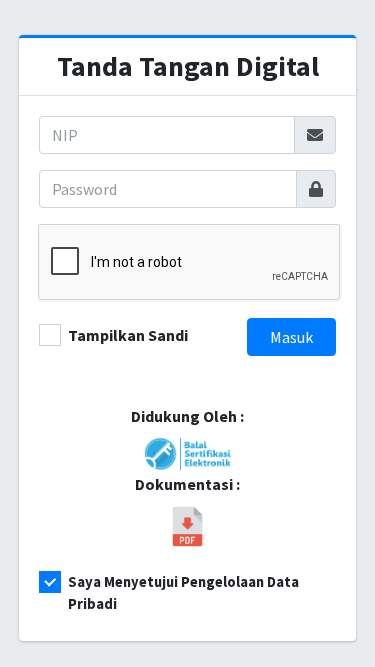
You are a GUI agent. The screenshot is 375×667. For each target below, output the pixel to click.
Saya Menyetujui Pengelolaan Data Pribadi (183, 593)
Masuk (291, 337)
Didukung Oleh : (187, 416)
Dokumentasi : (187, 484)
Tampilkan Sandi (128, 335)
